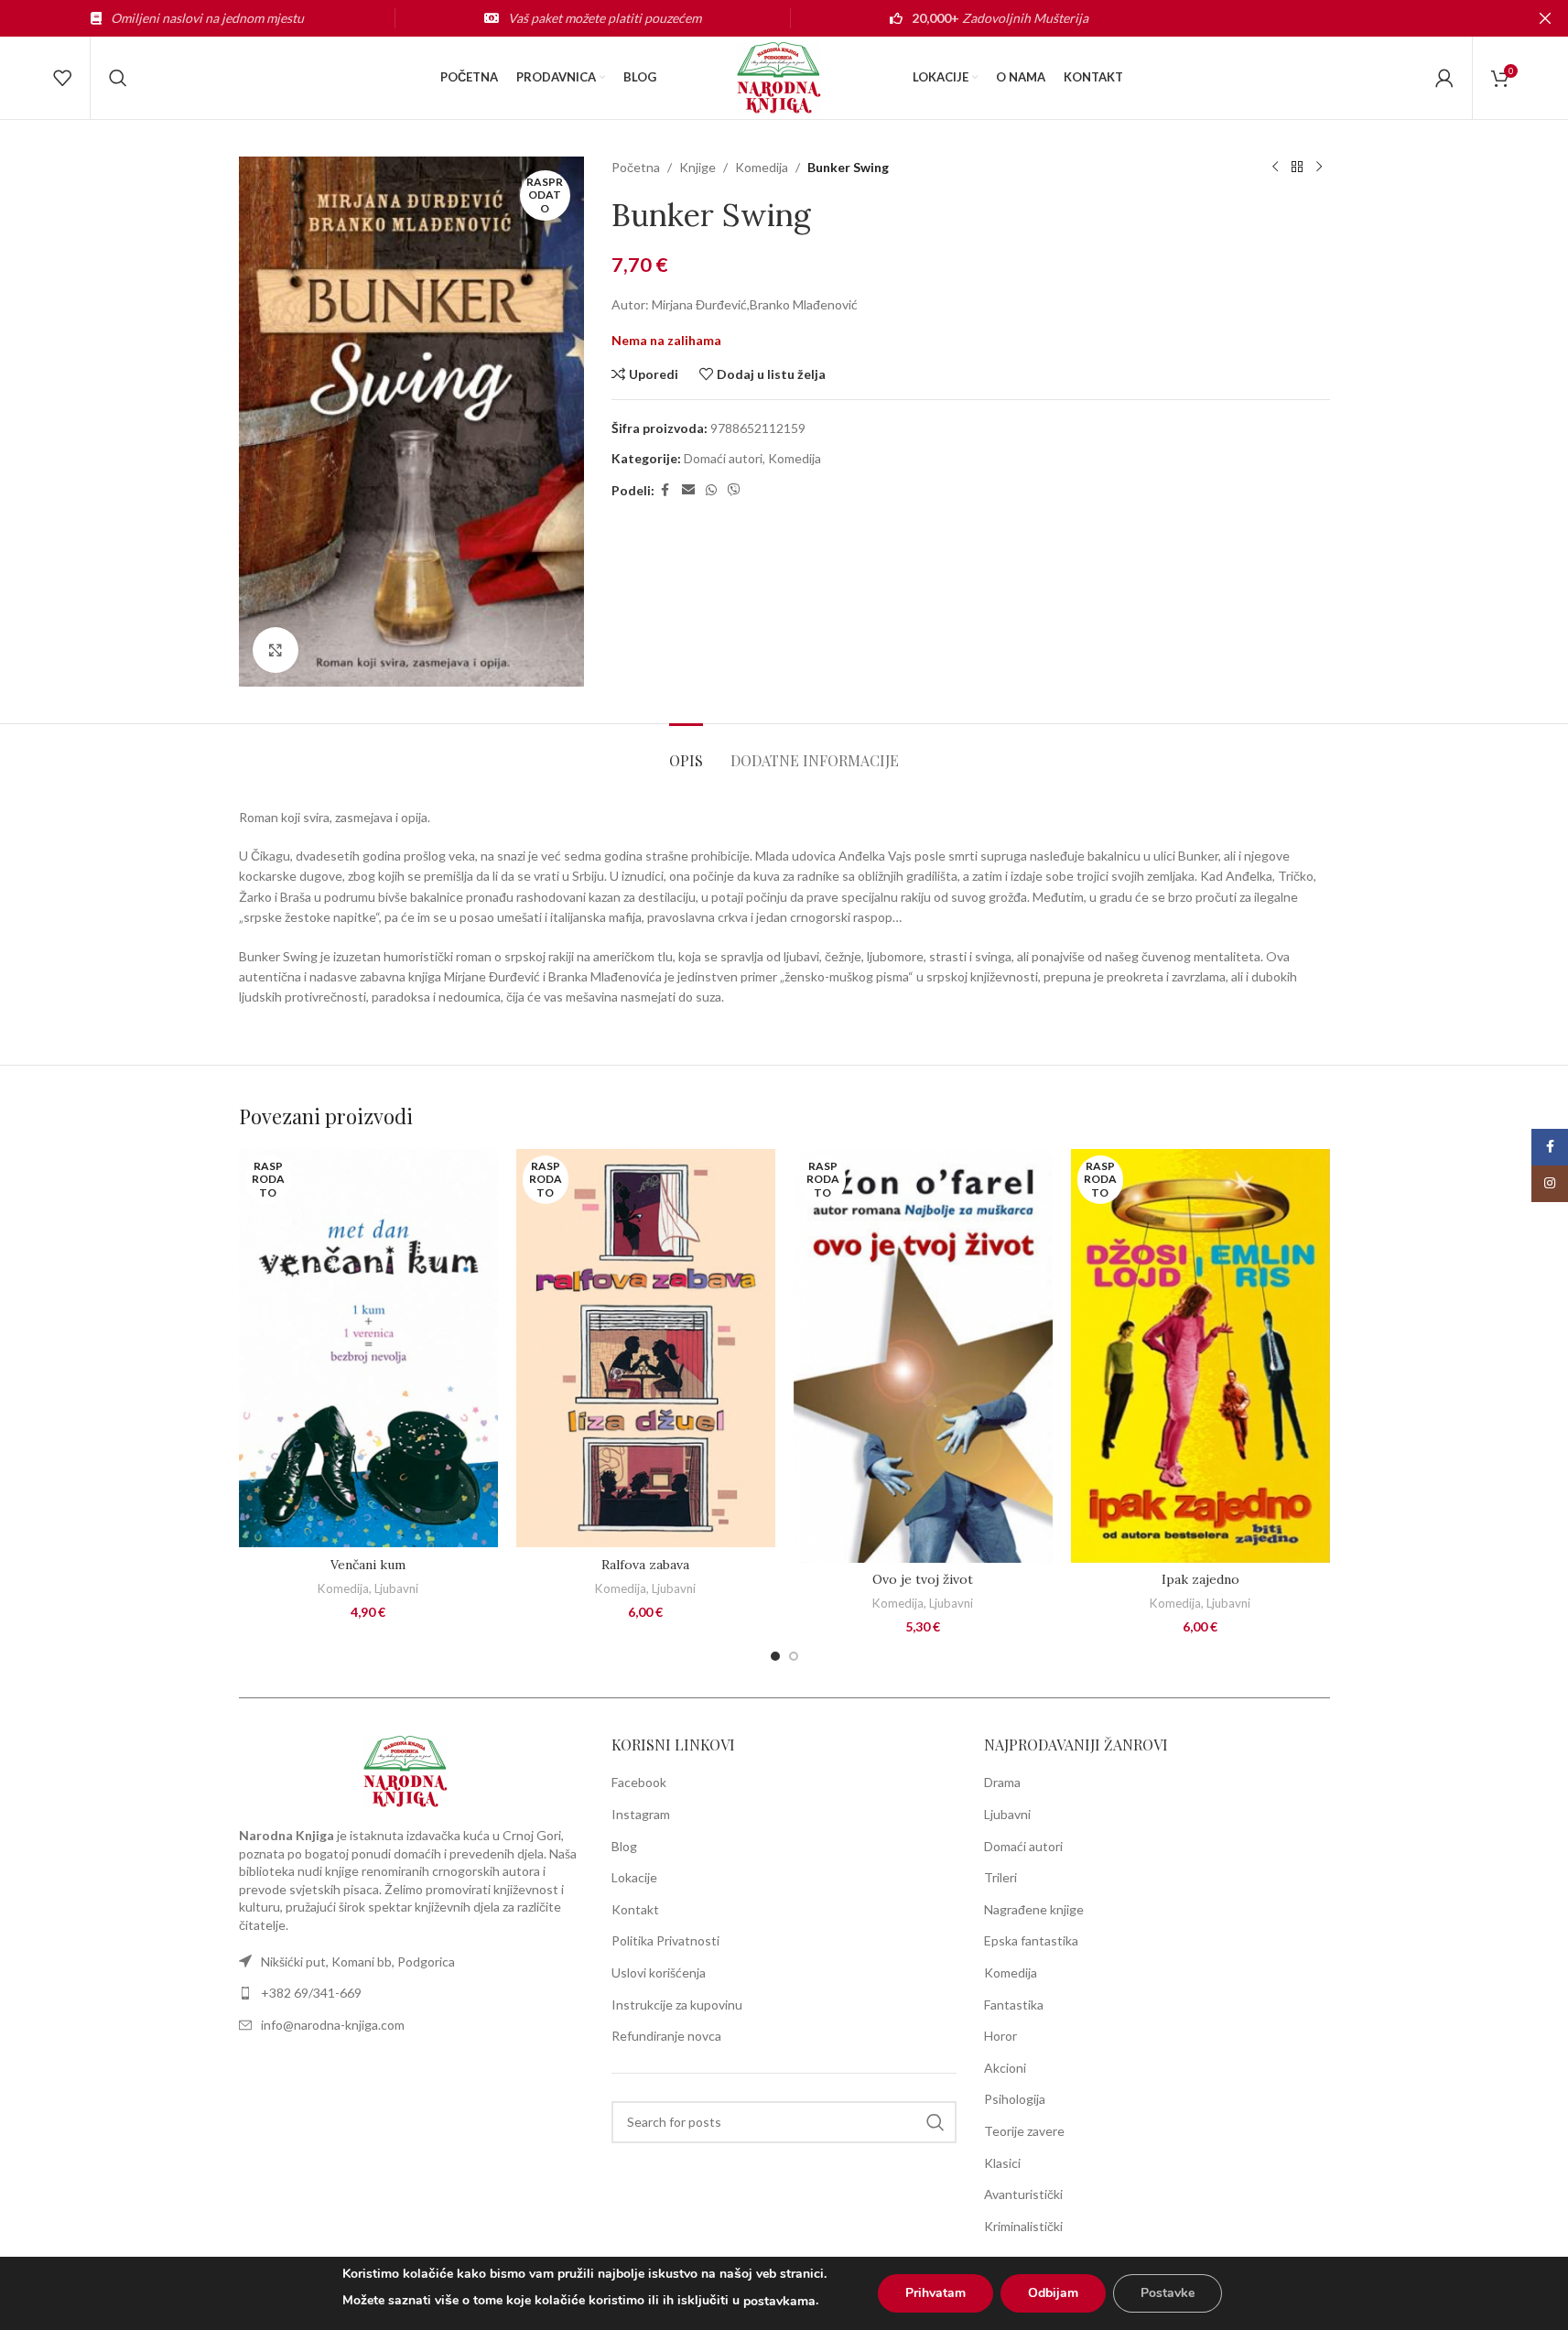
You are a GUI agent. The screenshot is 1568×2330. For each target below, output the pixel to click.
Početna (636, 167)
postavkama (779, 2301)
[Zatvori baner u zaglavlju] (1545, 18)
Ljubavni (396, 1588)
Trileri (1000, 1877)
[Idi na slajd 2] (794, 1656)
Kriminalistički (1023, 2226)
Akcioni (1005, 2068)
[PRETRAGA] (935, 2122)
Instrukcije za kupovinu (677, 2005)
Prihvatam (935, 2293)
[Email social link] (688, 490)
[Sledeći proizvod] (1319, 168)
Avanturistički (1023, 2194)
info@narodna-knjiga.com (333, 2025)
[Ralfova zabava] (646, 1348)
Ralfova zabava (645, 1565)
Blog (624, 1846)
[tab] (686, 751)
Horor (1000, 2036)
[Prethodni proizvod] (1275, 168)
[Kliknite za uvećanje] (276, 650)
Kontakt (635, 1909)
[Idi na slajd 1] (775, 1656)
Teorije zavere (1024, 2131)
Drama (1002, 1782)
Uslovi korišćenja (659, 1972)
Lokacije (634, 1877)
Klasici (1002, 2163)
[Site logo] (784, 76)
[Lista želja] (62, 78)
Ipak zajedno (1200, 1579)
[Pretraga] (118, 78)
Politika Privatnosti (665, 1940)
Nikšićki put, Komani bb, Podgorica (358, 1962)
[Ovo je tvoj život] (923, 1356)
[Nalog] (1444, 78)
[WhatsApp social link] (711, 490)
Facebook (639, 1782)
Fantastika (1014, 2005)
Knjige (697, 167)
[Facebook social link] (665, 490)
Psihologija (1015, 2099)
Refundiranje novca (666, 2036)
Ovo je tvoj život (923, 1579)
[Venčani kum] (368, 1348)
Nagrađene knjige (1034, 1909)
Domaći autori (723, 458)
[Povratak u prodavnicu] (1297, 168)
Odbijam (1053, 2293)
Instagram (641, 1814)
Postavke (1168, 2293)
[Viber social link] (734, 490)
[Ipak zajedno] (1200, 1356)
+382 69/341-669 (311, 1993)
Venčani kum (368, 1565)
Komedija (762, 167)
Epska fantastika (1031, 1940)
